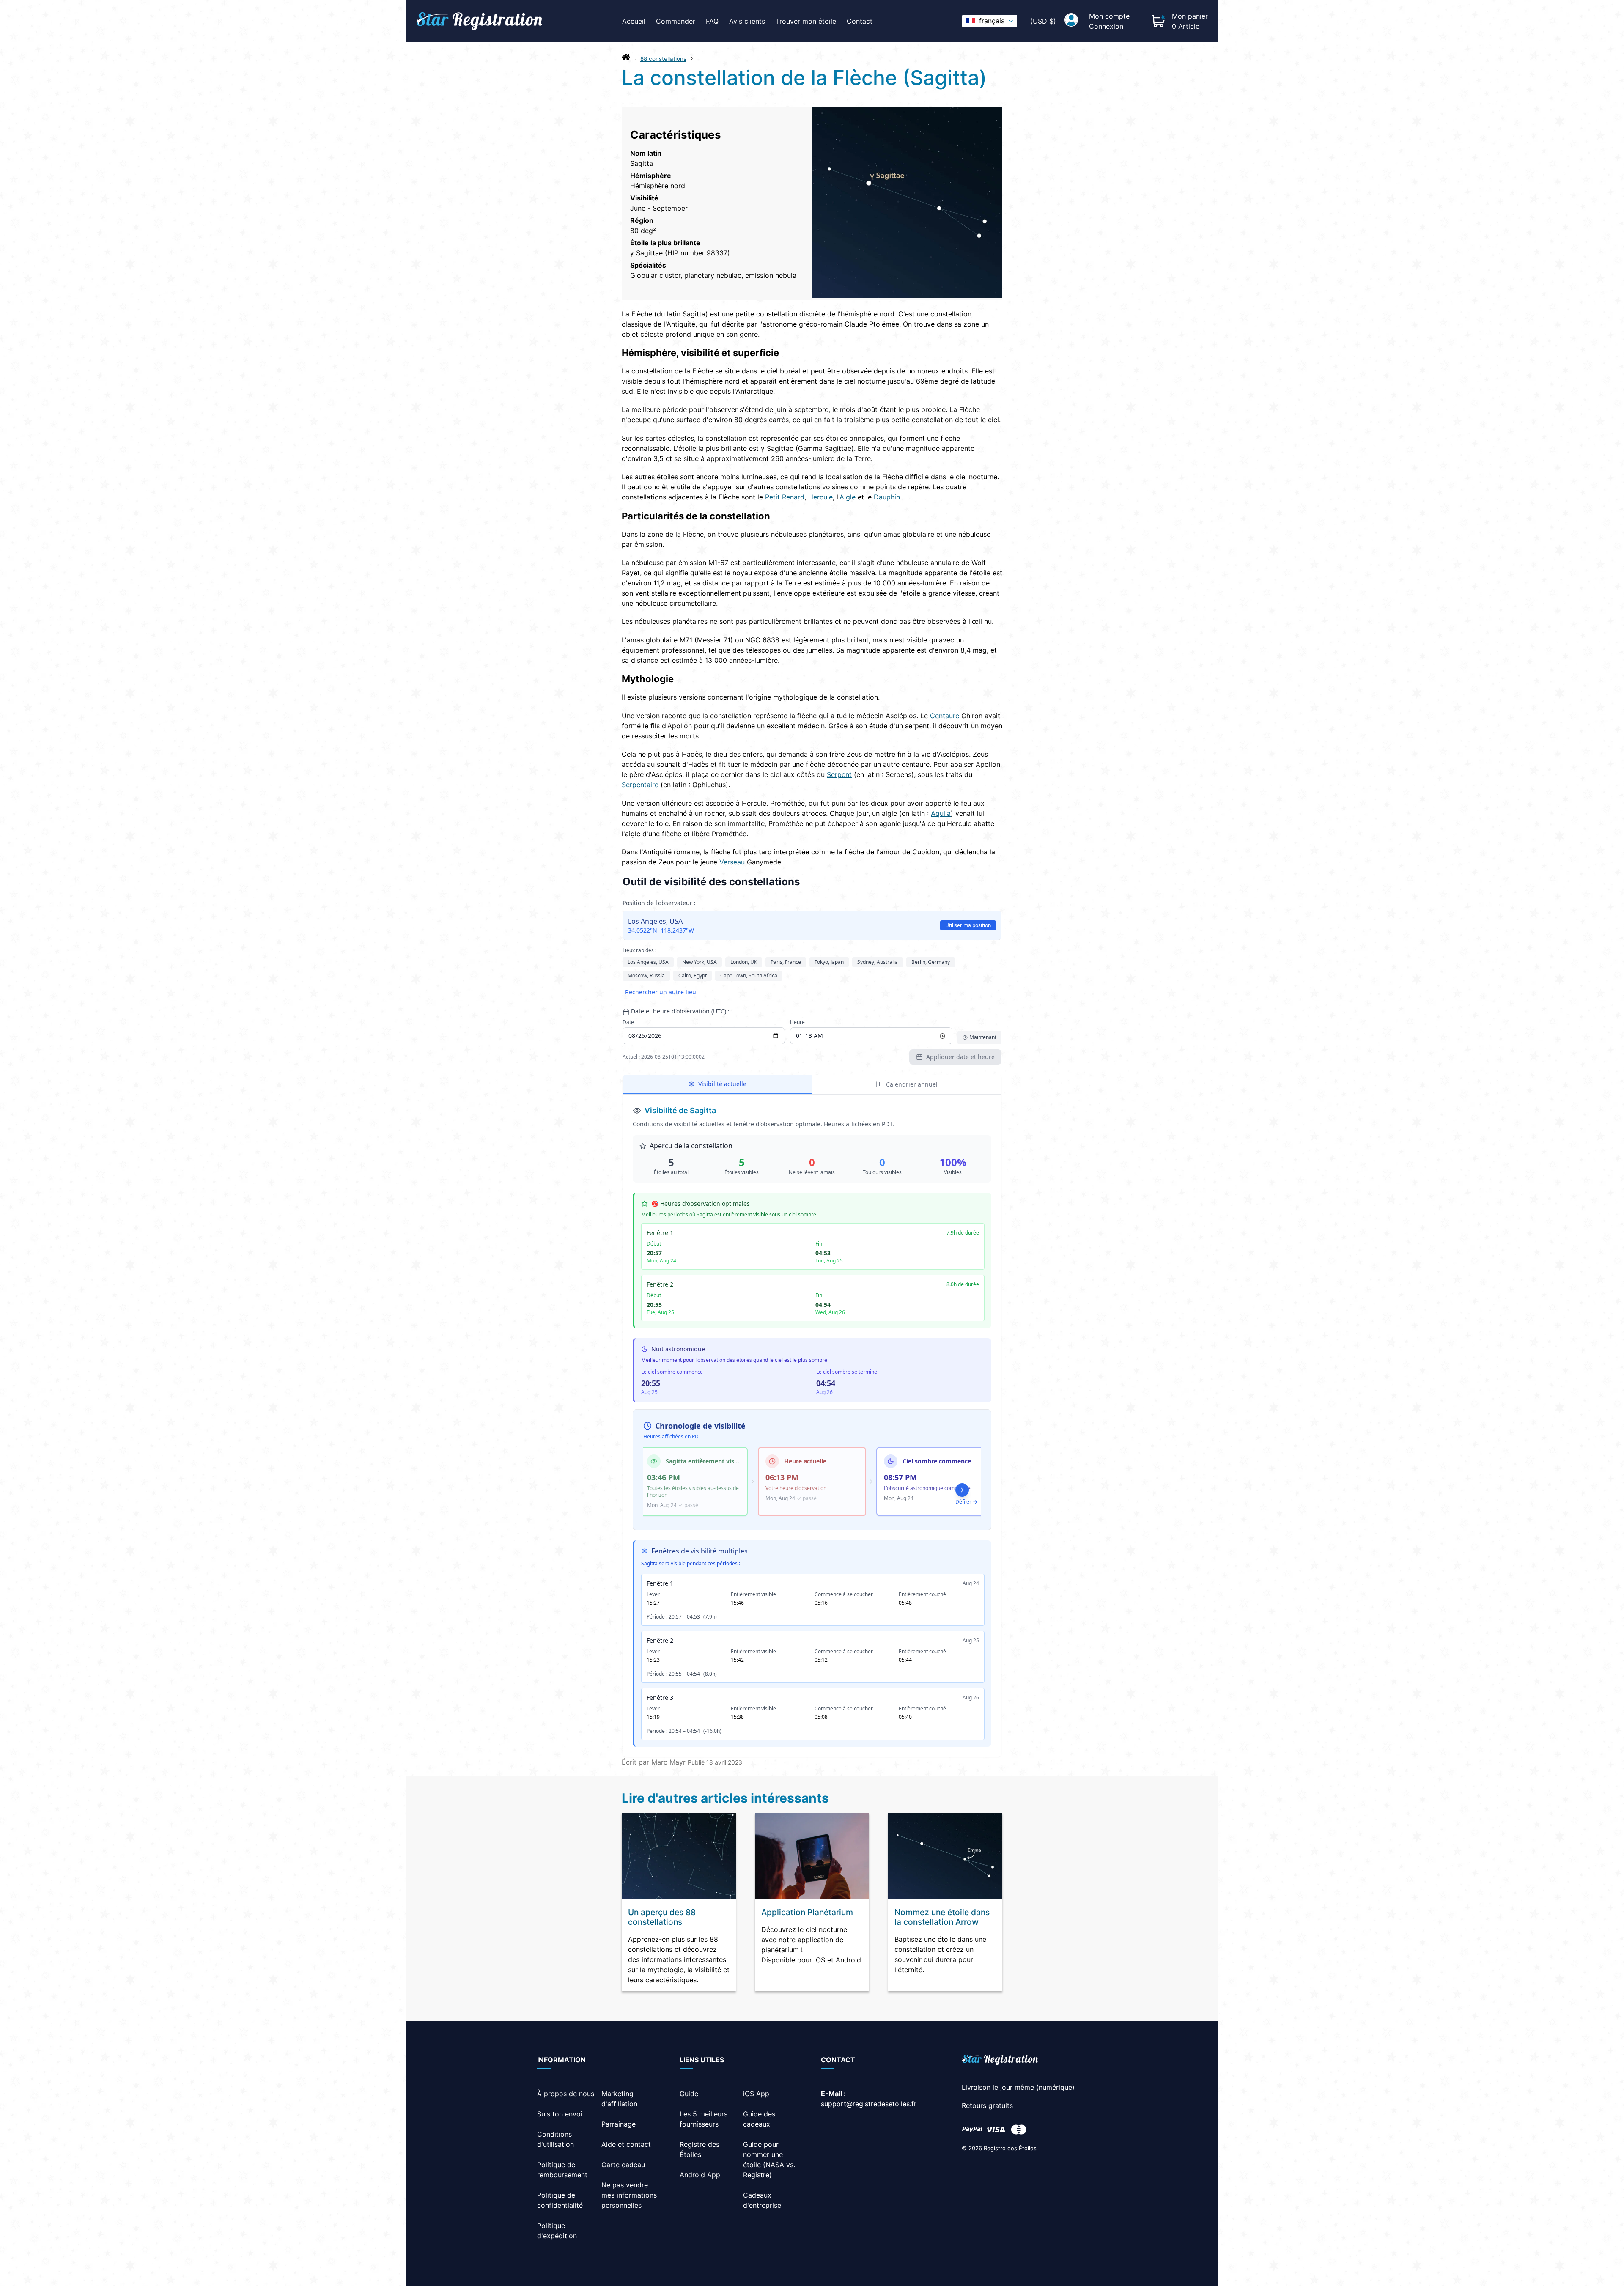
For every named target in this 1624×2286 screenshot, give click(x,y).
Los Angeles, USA (648, 962)
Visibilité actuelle (722, 1084)
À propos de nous (566, 2094)
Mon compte (1109, 16)
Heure (797, 1022)
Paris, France (786, 962)
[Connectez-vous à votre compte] (1071, 21)
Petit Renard (785, 497)
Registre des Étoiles (1010, 2148)
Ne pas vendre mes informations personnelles (629, 2195)
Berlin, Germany (931, 962)
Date (628, 1022)
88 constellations (663, 59)
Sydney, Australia (878, 962)
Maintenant (983, 1037)
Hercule (820, 497)
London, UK (744, 962)
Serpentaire (640, 785)
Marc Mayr (668, 1762)
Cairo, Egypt (693, 976)
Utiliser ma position (968, 925)
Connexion (1106, 26)
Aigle (848, 497)
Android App (700, 2175)
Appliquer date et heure (960, 1057)
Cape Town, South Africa (749, 976)
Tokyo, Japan (829, 962)
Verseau (732, 862)
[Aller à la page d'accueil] (626, 59)
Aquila (941, 813)
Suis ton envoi (560, 2114)
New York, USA (700, 962)
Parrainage (619, 2124)
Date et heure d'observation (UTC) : (680, 1011)
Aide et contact (626, 2144)
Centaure (945, 716)
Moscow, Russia (646, 976)
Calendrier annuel (912, 1084)
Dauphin (887, 497)
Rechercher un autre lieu (661, 992)
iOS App (756, 2094)
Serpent (839, 774)
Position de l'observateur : (659, 903)
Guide (689, 2094)
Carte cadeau (623, 2165)
